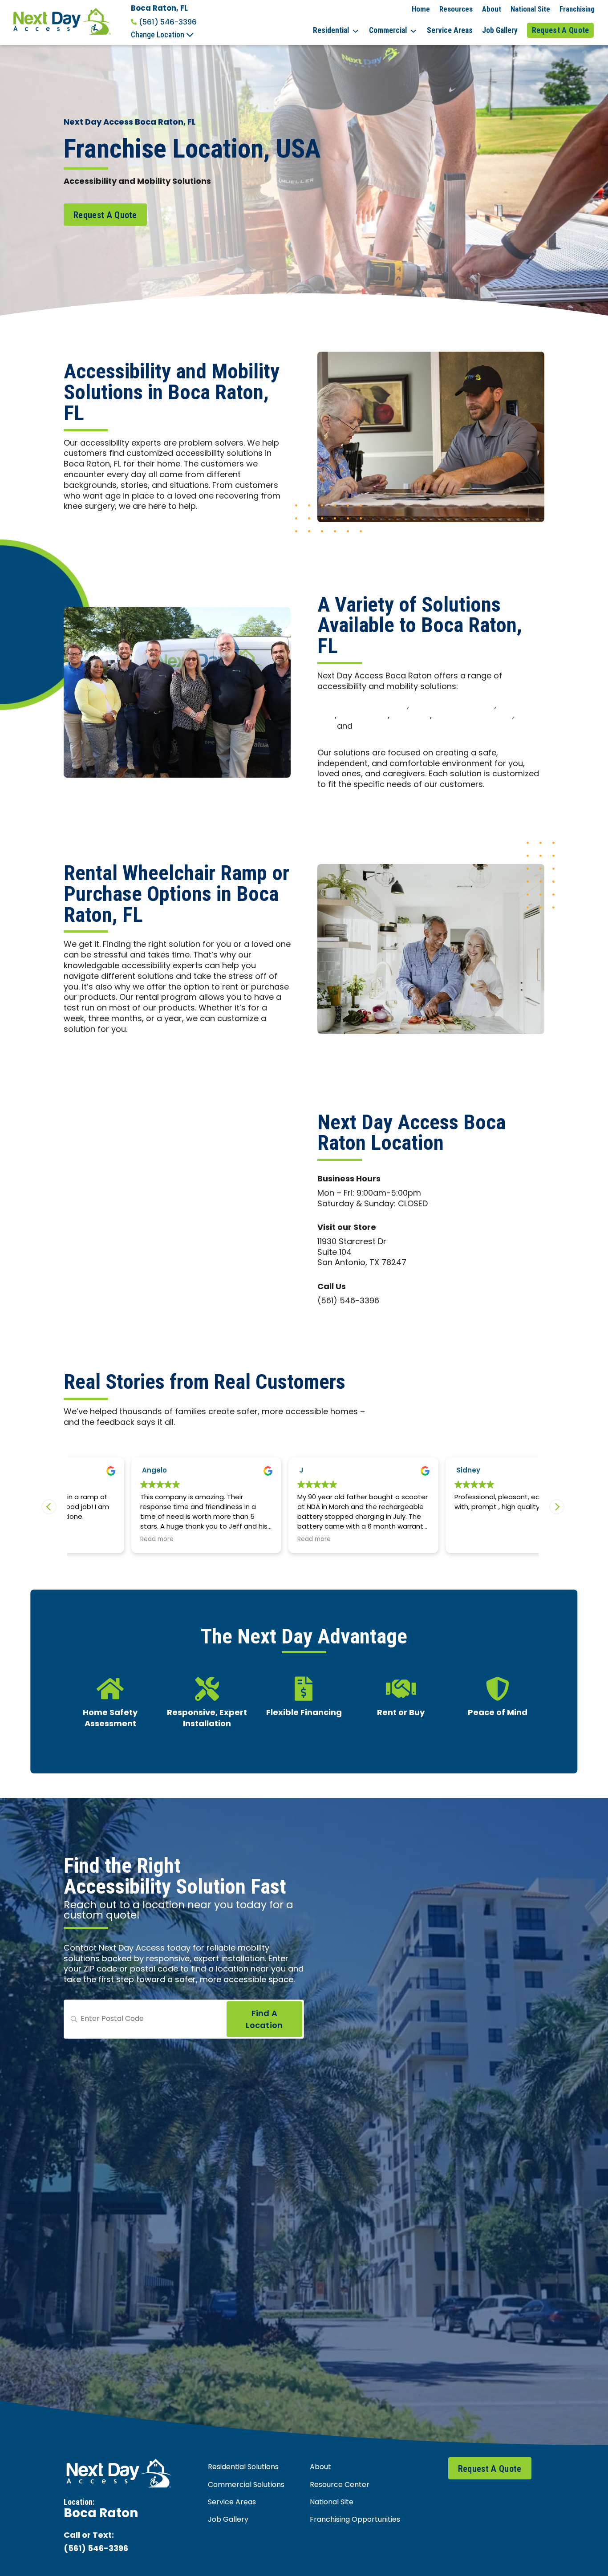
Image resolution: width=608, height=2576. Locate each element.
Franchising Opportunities (355, 2520)
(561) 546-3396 (168, 22)
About (492, 9)
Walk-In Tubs (383, 727)
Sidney (408, 1471)
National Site (530, 9)
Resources (456, 9)
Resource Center (340, 2485)
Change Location (158, 35)
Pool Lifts (411, 716)
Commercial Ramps (453, 706)
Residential (331, 30)
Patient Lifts (363, 716)
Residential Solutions (243, 2467)
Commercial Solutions (246, 2485)
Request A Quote (561, 30)
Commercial (388, 30)
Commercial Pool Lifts (362, 706)
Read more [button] (96, 1540)
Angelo (94, 1471)
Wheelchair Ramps (473, 716)
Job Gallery (500, 30)
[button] (557, 1507)
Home (421, 9)
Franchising (577, 9)
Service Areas (450, 30)
